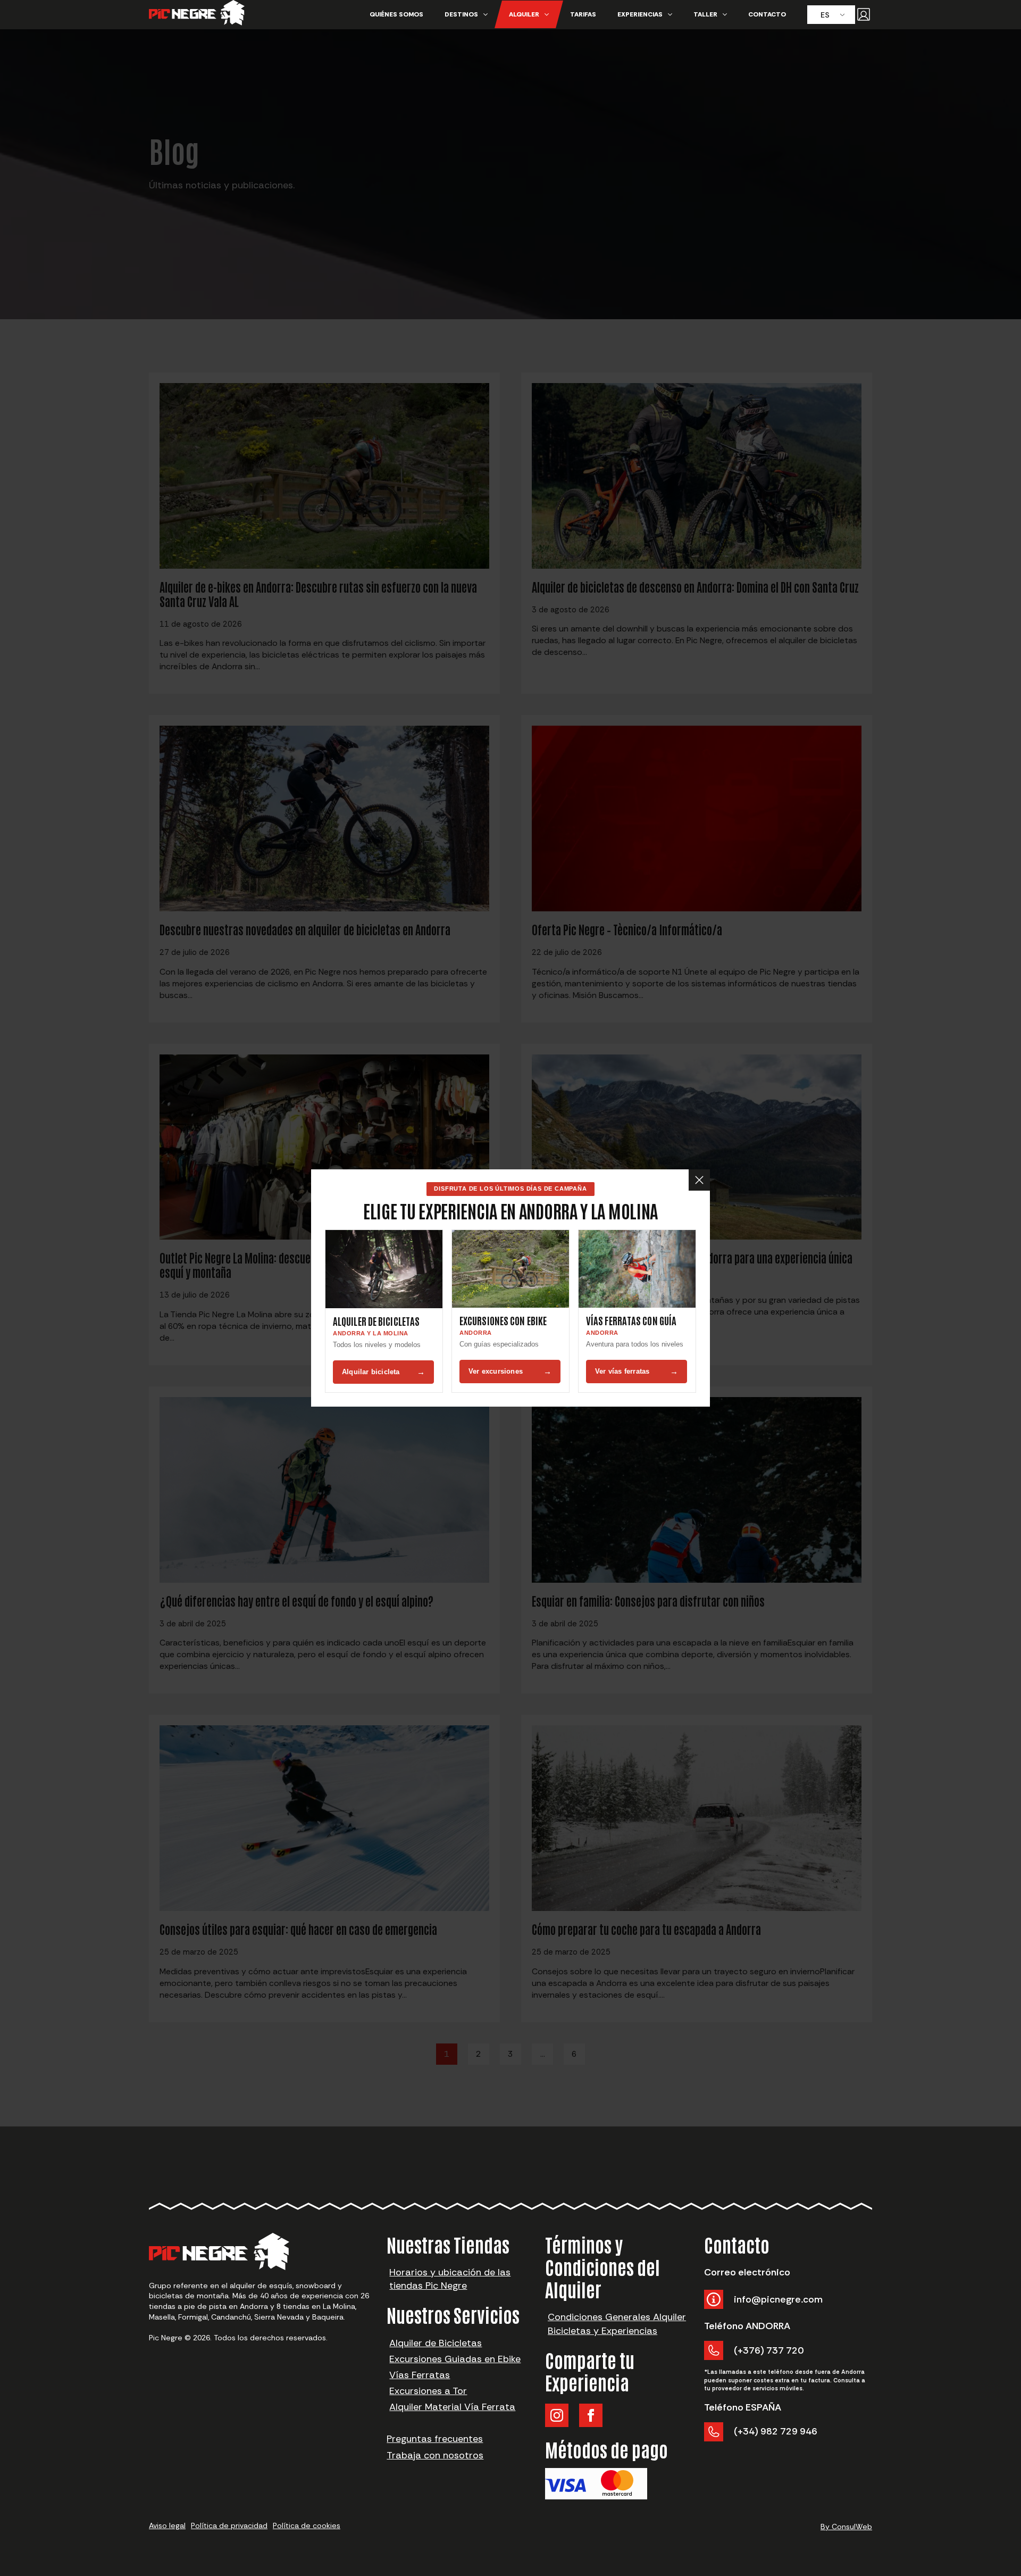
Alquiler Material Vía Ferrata (452, 2407)
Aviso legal (167, 2525)
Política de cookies (307, 2525)
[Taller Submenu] (727, 14)
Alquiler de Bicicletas (436, 2343)
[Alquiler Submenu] (549, 14)
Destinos (461, 14)
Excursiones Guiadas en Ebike (455, 2359)
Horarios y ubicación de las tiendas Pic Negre (450, 2279)
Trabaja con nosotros (435, 2455)
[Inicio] (197, 15)
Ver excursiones (510, 1371)
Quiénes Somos (396, 14)
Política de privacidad (229, 2525)
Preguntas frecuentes (435, 2439)
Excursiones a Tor (428, 2391)
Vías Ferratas (420, 2375)
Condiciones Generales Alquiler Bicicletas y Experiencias (617, 2324)
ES (825, 15)
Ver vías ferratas (637, 1371)
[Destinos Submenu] (488, 14)
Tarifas (583, 14)
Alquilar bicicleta (383, 1372)
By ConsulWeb (846, 2527)
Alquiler (524, 14)
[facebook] (591, 2415)
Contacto (767, 14)
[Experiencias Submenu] (673, 14)
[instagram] (557, 2415)
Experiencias (640, 14)
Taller (705, 14)
